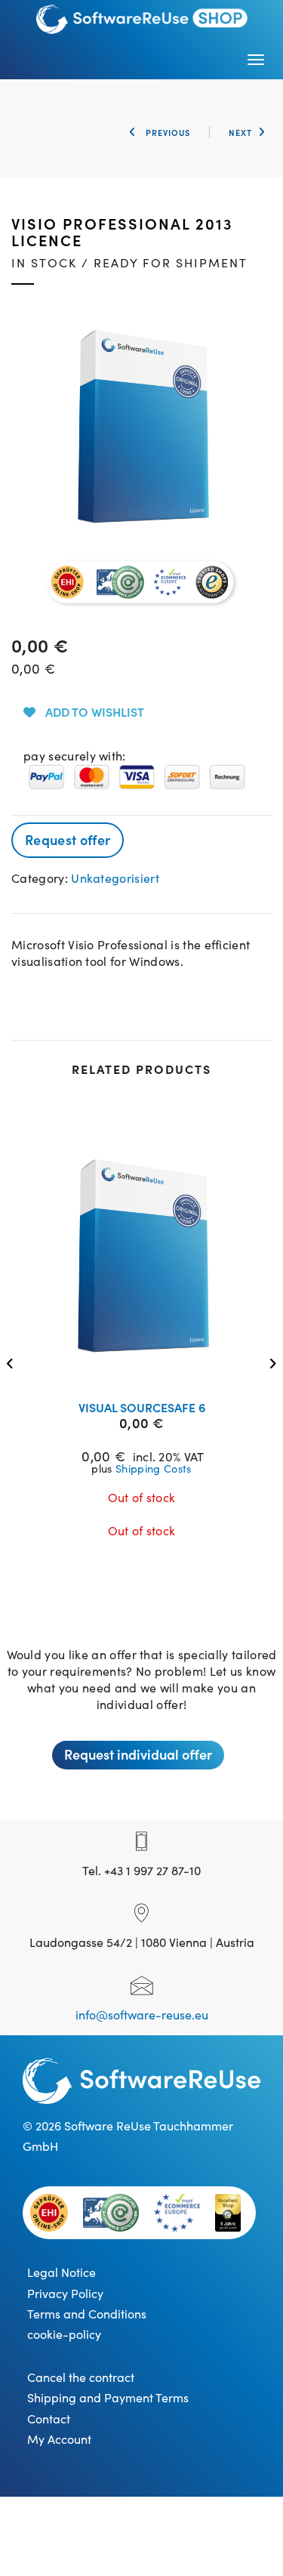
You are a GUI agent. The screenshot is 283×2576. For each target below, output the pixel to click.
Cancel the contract (81, 2377)
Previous (166, 132)
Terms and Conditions (87, 2313)
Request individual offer (138, 1754)
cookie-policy (64, 2334)
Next (240, 132)
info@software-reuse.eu (142, 2014)
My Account (59, 2439)
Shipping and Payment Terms (108, 2397)
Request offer (68, 839)
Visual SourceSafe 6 (142, 1407)
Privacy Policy (65, 2293)
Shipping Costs (153, 1468)
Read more (151, 1369)
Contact (49, 2418)
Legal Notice (62, 2272)
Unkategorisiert (115, 878)
